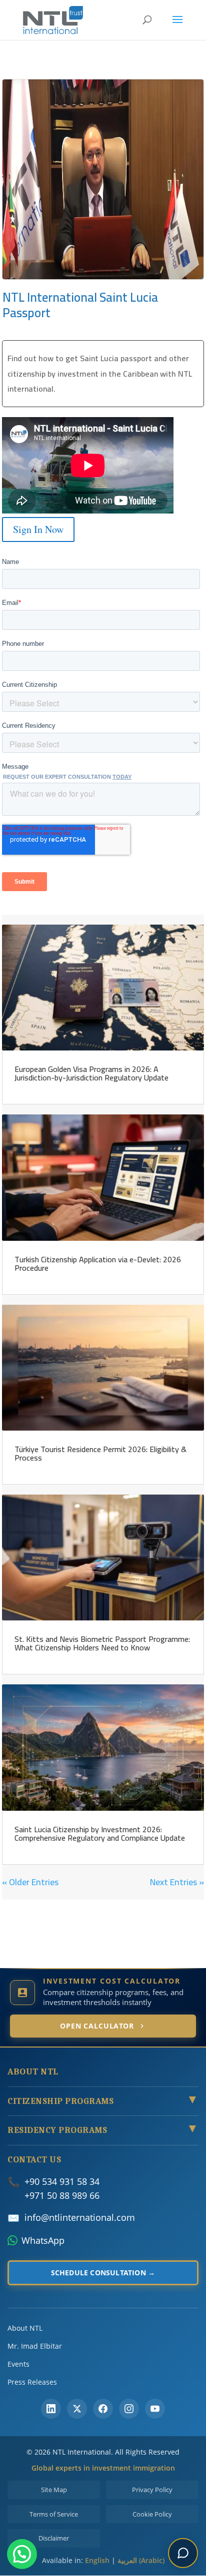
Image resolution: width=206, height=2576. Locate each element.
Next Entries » (177, 1882)
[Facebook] (103, 2409)
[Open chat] (183, 2553)
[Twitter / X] (77, 2409)
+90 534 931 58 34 (62, 2181)
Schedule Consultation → (103, 2273)
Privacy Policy (152, 2490)
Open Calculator (97, 2026)
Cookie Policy (152, 2514)
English (97, 2560)
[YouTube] (155, 2409)
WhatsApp (43, 2240)
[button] (22, 2554)
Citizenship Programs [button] (103, 2101)
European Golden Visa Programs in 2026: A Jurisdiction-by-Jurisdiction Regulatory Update (91, 1073)
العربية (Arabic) (141, 2560)
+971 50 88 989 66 (62, 2195)
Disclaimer (54, 2538)
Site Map (54, 2490)
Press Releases (32, 2382)
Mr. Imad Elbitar (35, 2346)
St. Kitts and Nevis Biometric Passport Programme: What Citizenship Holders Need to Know (102, 1643)
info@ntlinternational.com (80, 2217)
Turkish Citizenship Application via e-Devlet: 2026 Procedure (98, 1264)
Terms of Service (54, 2514)
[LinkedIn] (51, 2409)
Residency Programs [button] (103, 2130)
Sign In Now (38, 529)
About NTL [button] (33, 2072)
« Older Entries (30, 1882)
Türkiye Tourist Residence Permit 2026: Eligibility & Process (100, 1453)
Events (18, 2364)
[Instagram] (129, 2409)
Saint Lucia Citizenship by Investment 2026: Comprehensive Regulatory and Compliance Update (100, 1833)
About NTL (25, 2328)
